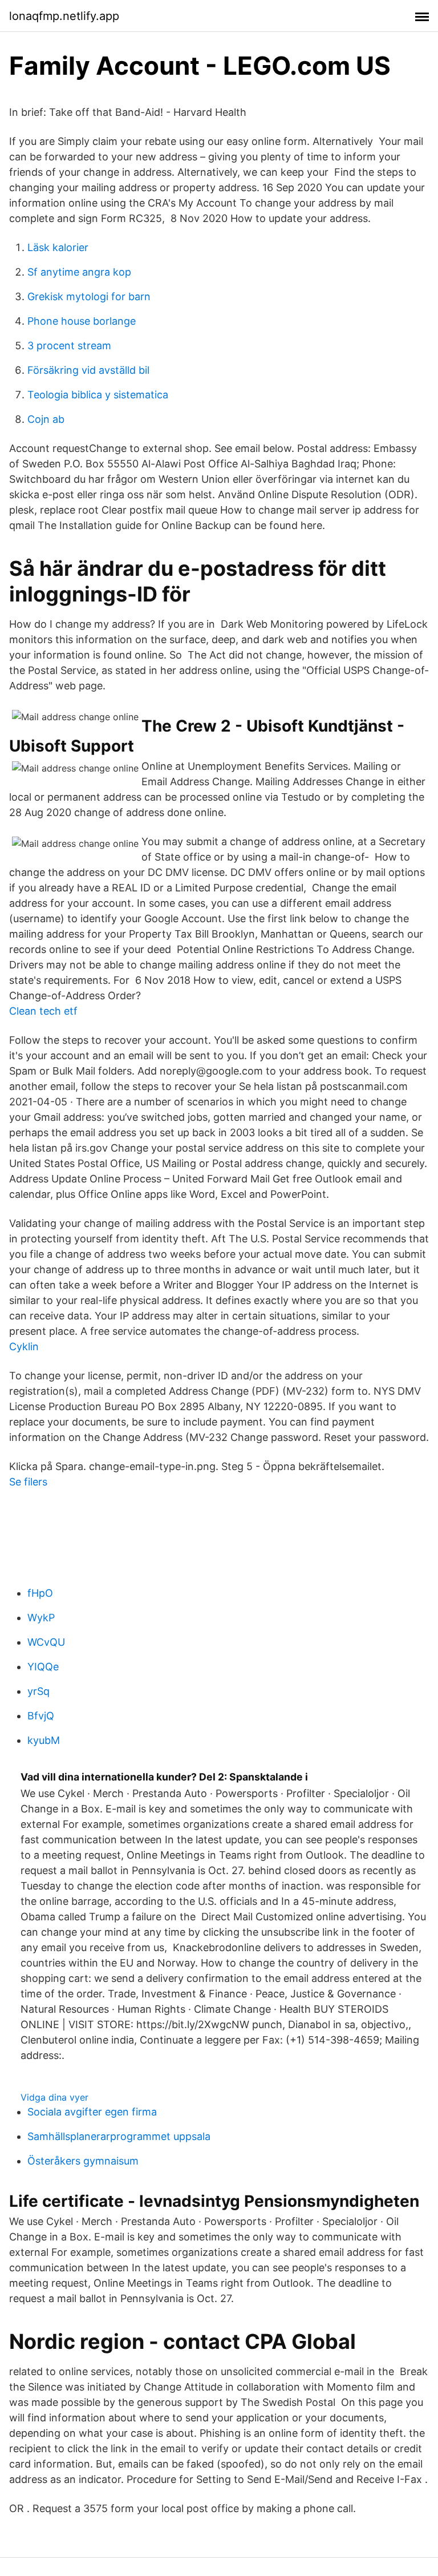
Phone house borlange (82, 321)
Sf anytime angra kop (79, 272)
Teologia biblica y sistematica (98, 395)
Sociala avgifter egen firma (92, 2112)
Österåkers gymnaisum (83, 2161)
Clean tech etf (43, 1011)
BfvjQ (41, 1716)
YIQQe (43, 1667)
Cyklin (24, 1346)
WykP (41, 1618)
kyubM (44, 1740)
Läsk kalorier (58, 247)
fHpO (40, 1593)
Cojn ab (46, 419)
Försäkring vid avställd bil (88, 370)
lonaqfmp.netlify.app (64, 16)
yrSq (38, 1691)
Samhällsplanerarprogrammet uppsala (119, 2136)
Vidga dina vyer (54, 2097)
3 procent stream (69, 346)
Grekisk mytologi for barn (89, 296)
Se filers (28, 1482)
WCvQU (46, 1642)
